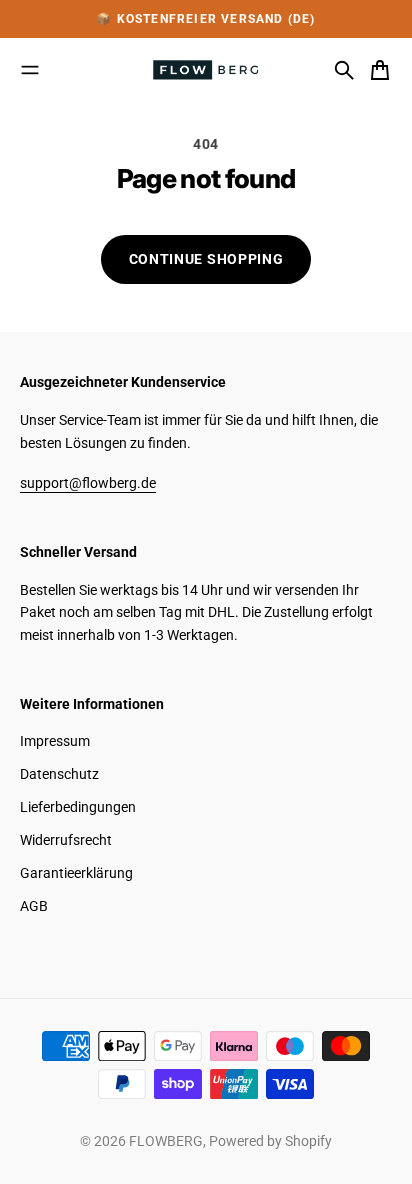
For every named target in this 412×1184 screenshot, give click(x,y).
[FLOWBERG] (206, 70)
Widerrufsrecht (66, 840)
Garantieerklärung (76, 873)
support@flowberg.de (88, 483)
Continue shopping (206, 259)
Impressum (55, 741)
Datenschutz (59, 774)
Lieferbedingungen (78, 807)
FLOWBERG (166, 1141)
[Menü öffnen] (30, 70)
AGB (34, 906)
